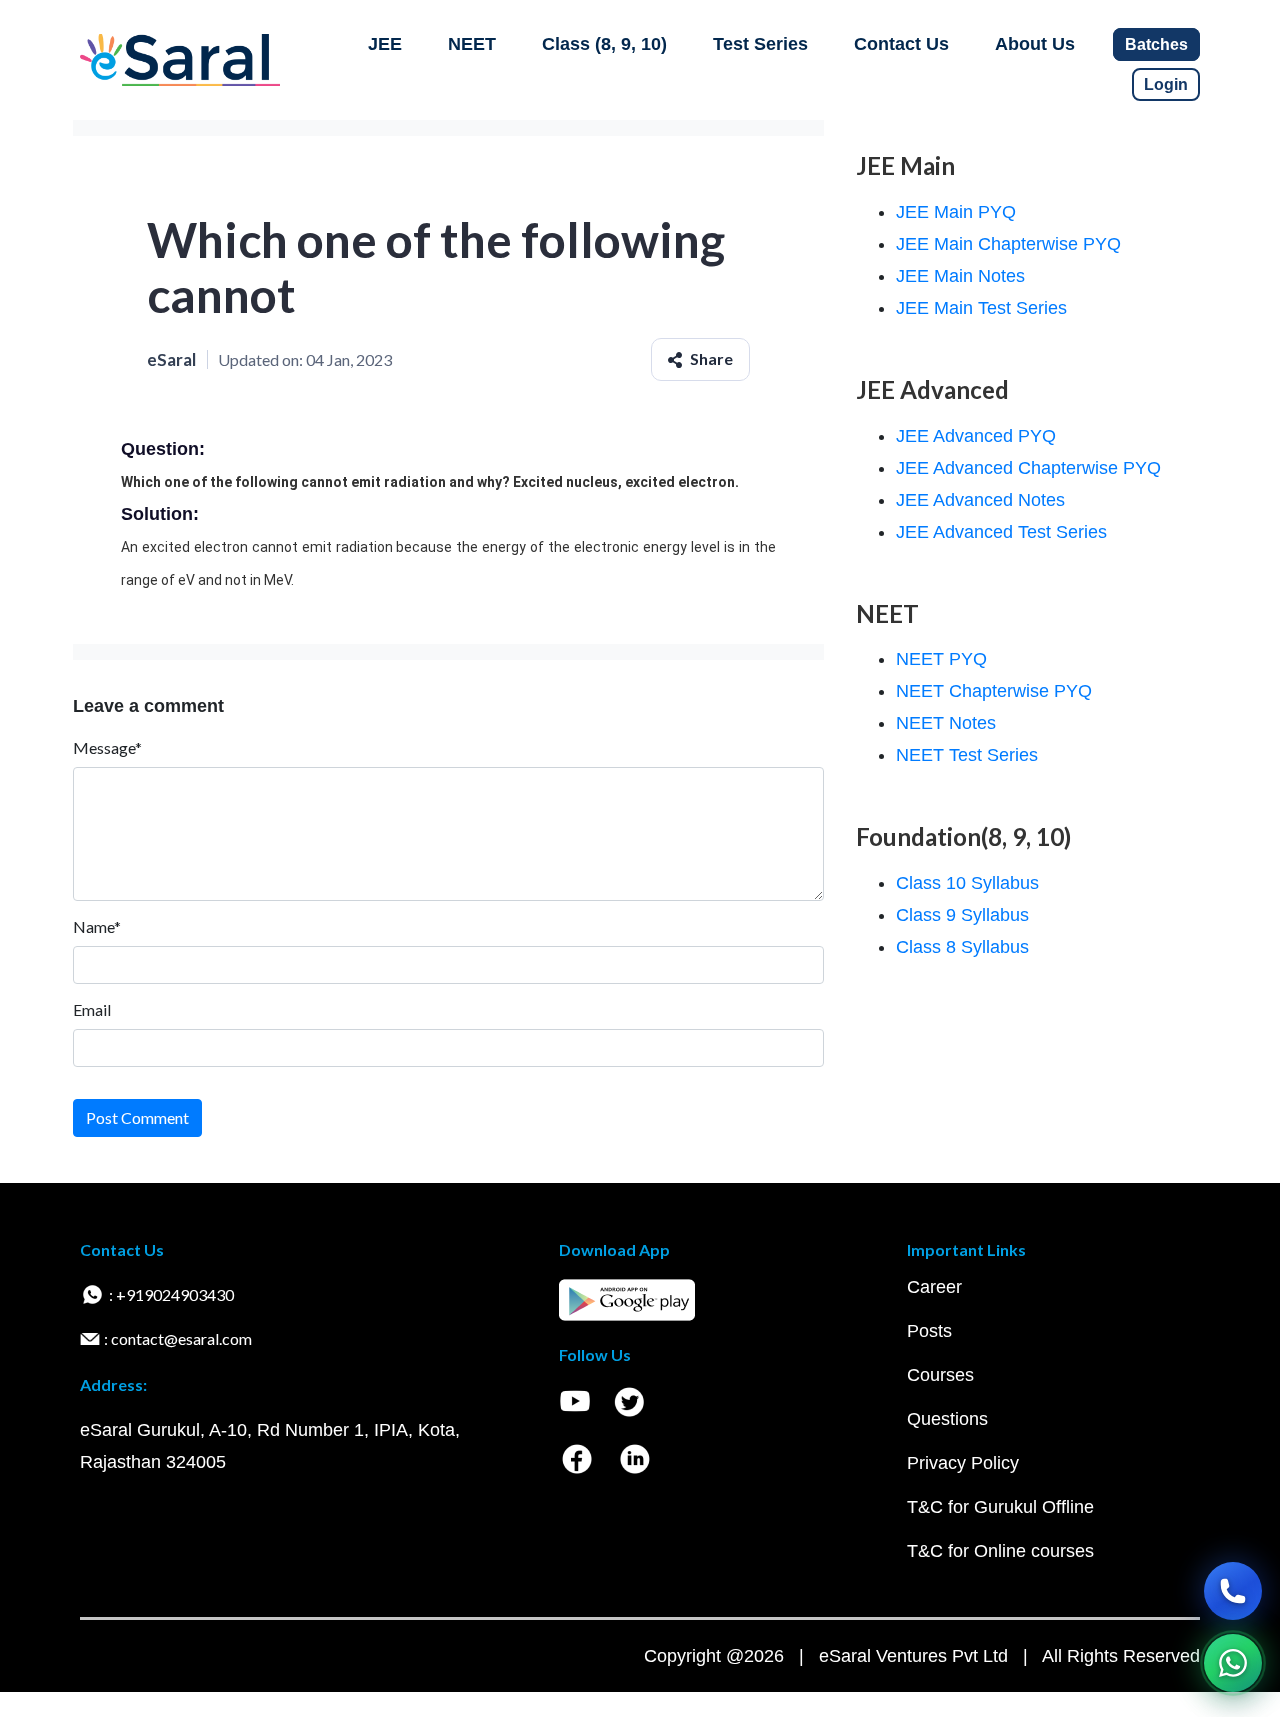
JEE (385, 44)
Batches (1156, 44)
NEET (472, 44)
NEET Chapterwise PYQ (994, 691)
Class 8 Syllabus (962, 947)
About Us (1035, 44)
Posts (929, 1331)
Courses (940, 1375)
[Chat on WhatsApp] (1233, 1663)
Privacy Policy (963, 1463)
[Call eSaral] (1233, 1591)
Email (92, 1009)
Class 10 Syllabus (967, 883)
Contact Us (901, 44)
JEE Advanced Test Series (1001, 532)
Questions (947, 1419)
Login (1166, 84)
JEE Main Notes (960, 276)
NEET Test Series (967, 755)
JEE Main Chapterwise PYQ (1008, 244)
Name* (97, 926)
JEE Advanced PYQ (976, 436)
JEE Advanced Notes (980, 500)
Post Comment (137, 1117)
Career (934, 1287)
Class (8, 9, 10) (604, 44)
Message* (107, 747)
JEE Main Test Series (981, 308)
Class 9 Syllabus (962, 915)
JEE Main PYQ (956, 212)
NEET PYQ (941, 659)
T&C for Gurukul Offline (1000, 1507)
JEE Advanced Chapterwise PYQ (1028, 468)
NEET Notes (946, 723)
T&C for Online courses (1000, 1551)
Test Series (760, 44)
